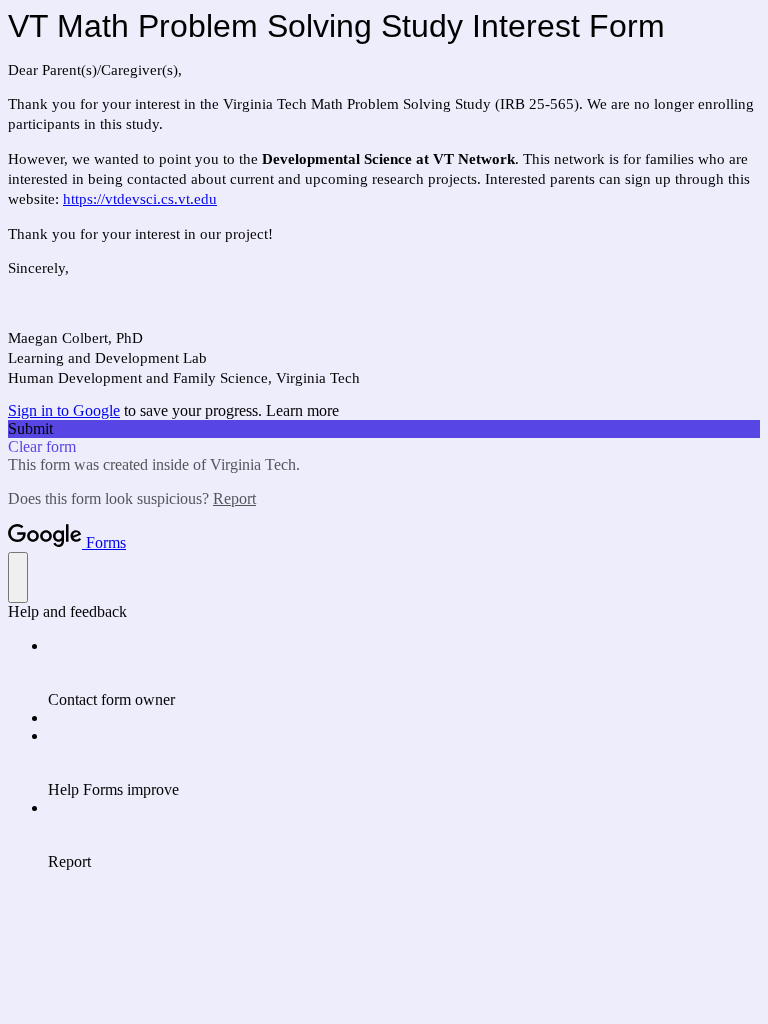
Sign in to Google (64, 410)
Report (234, 498)
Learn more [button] (302, 410)
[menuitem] (404, 673)
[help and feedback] (18, 577)
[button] (384, 429)
